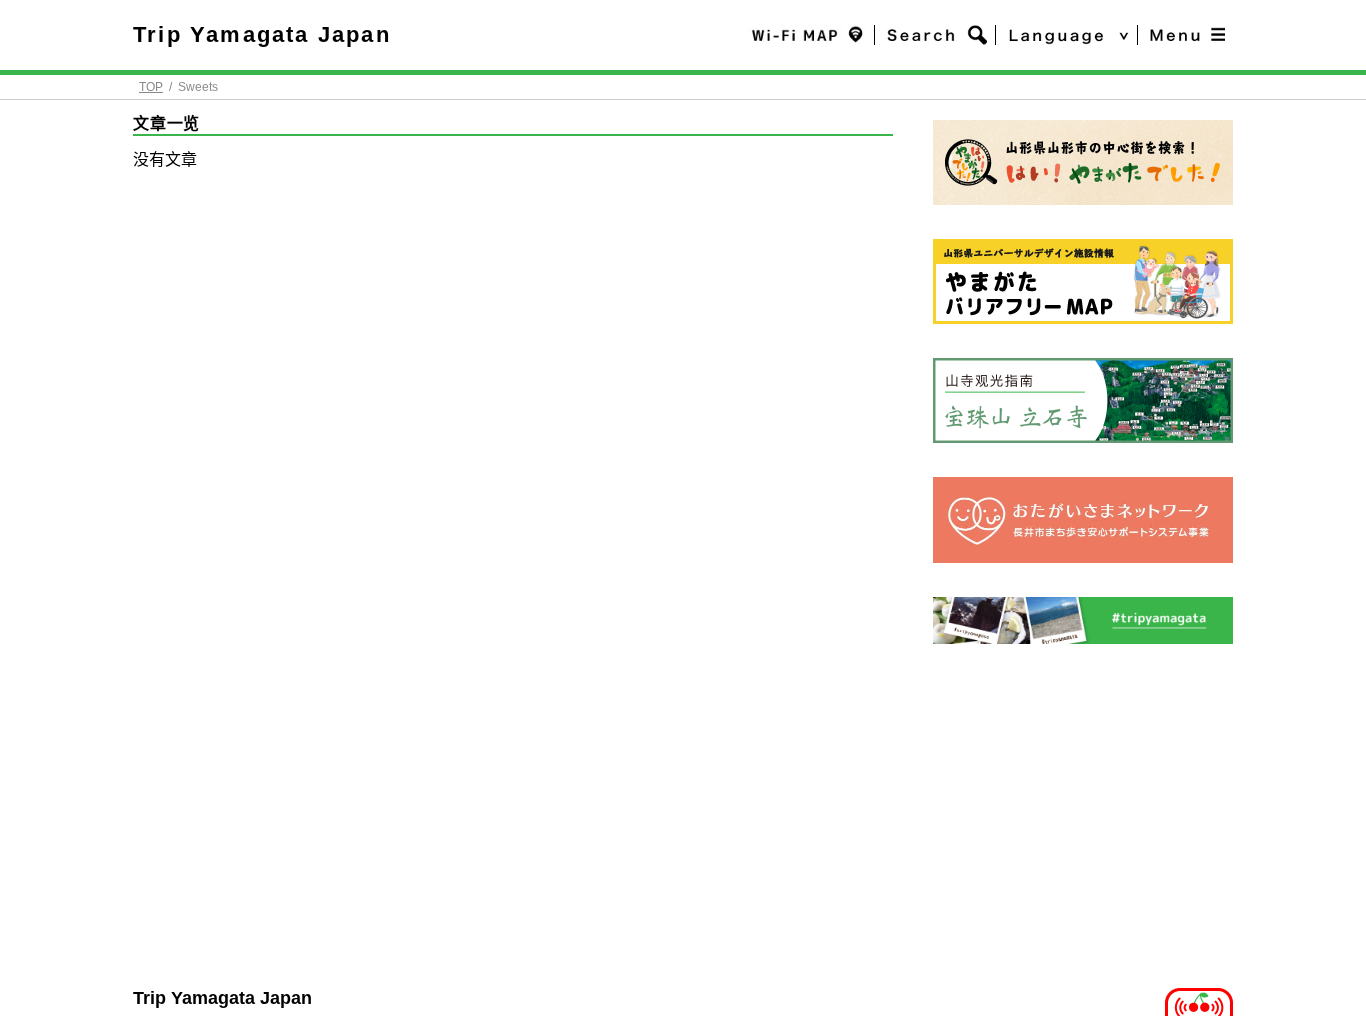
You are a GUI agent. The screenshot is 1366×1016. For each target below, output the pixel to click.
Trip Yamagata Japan (262, 34)
